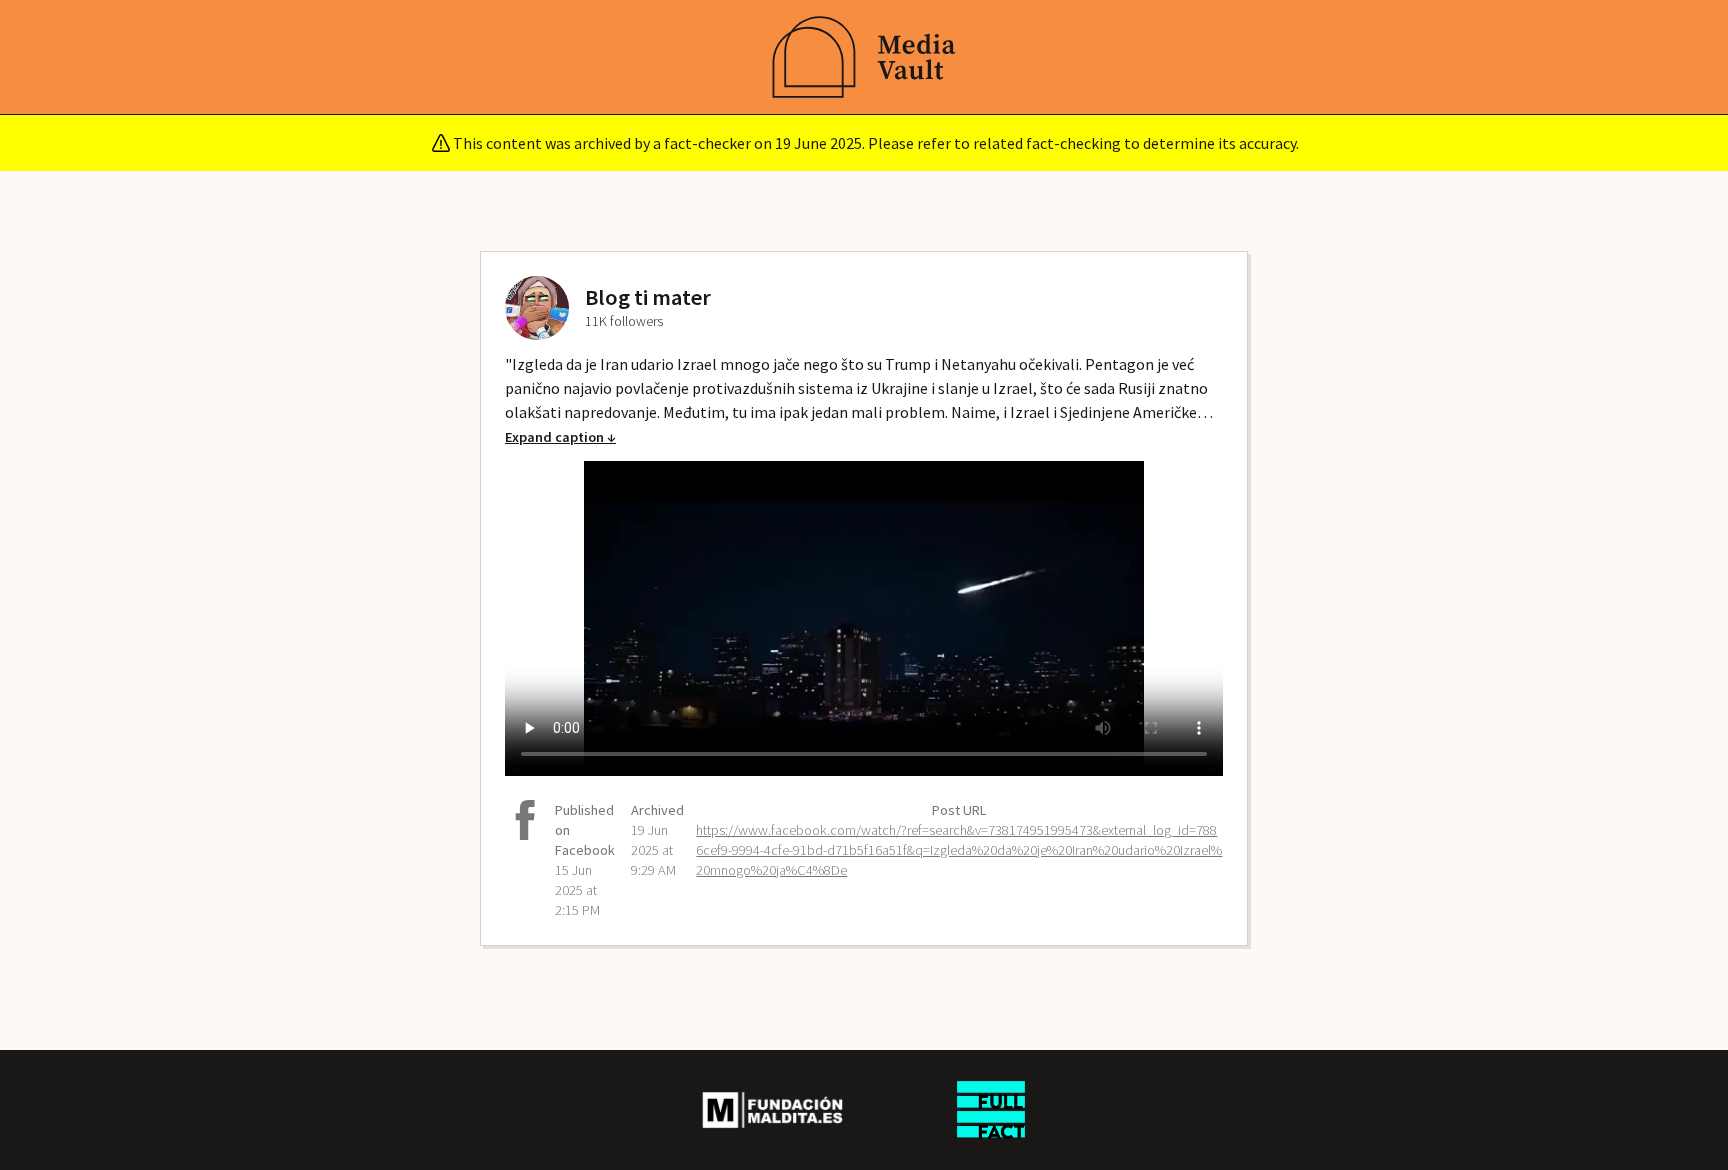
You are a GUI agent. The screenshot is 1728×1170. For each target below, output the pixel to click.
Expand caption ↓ (560, 437)
